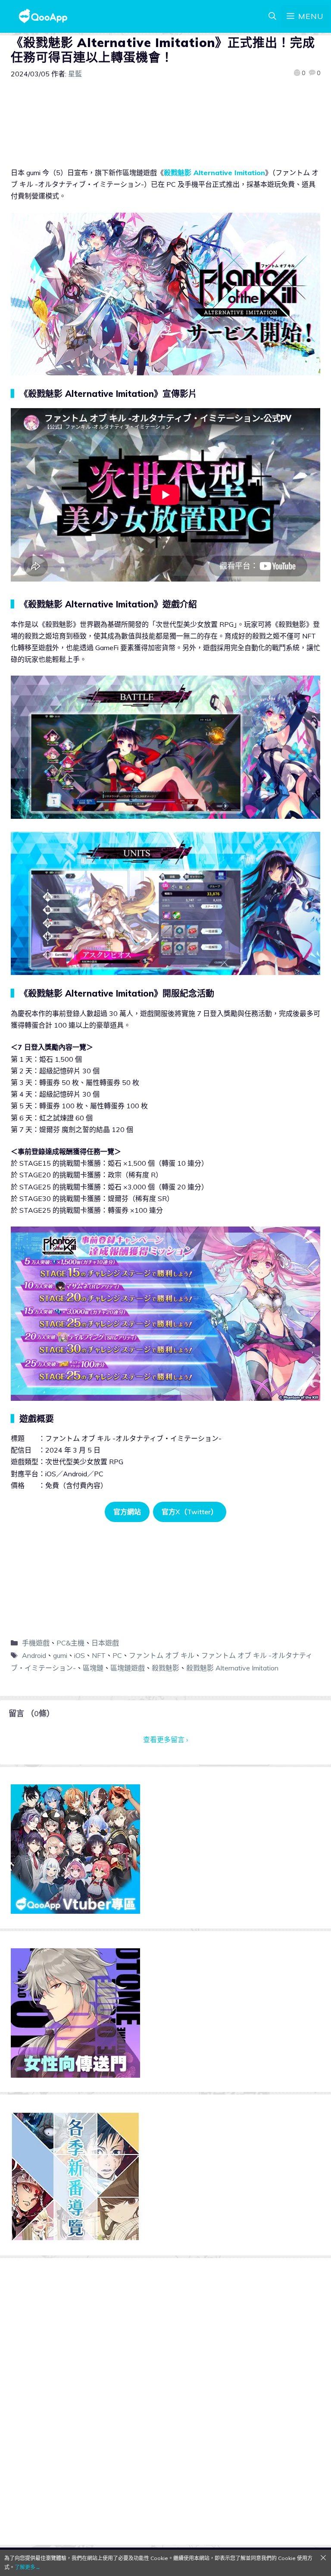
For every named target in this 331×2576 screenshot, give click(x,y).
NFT (99, 1655)
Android (34, 1655)
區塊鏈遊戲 (128, 1668)
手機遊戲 (36, 1643)
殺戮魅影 (165, 1668)
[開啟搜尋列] (272, 16)
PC (117, 1655)
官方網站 (127, 1512)
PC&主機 (70, 1643)
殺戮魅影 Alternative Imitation (214, 173)
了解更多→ (28, 2567)
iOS (80, 1655)
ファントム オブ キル (162, 1655)
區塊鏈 (93, 1668)
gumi (60, 1655)
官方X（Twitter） (190, 1512)
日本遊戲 (105, 1643)
